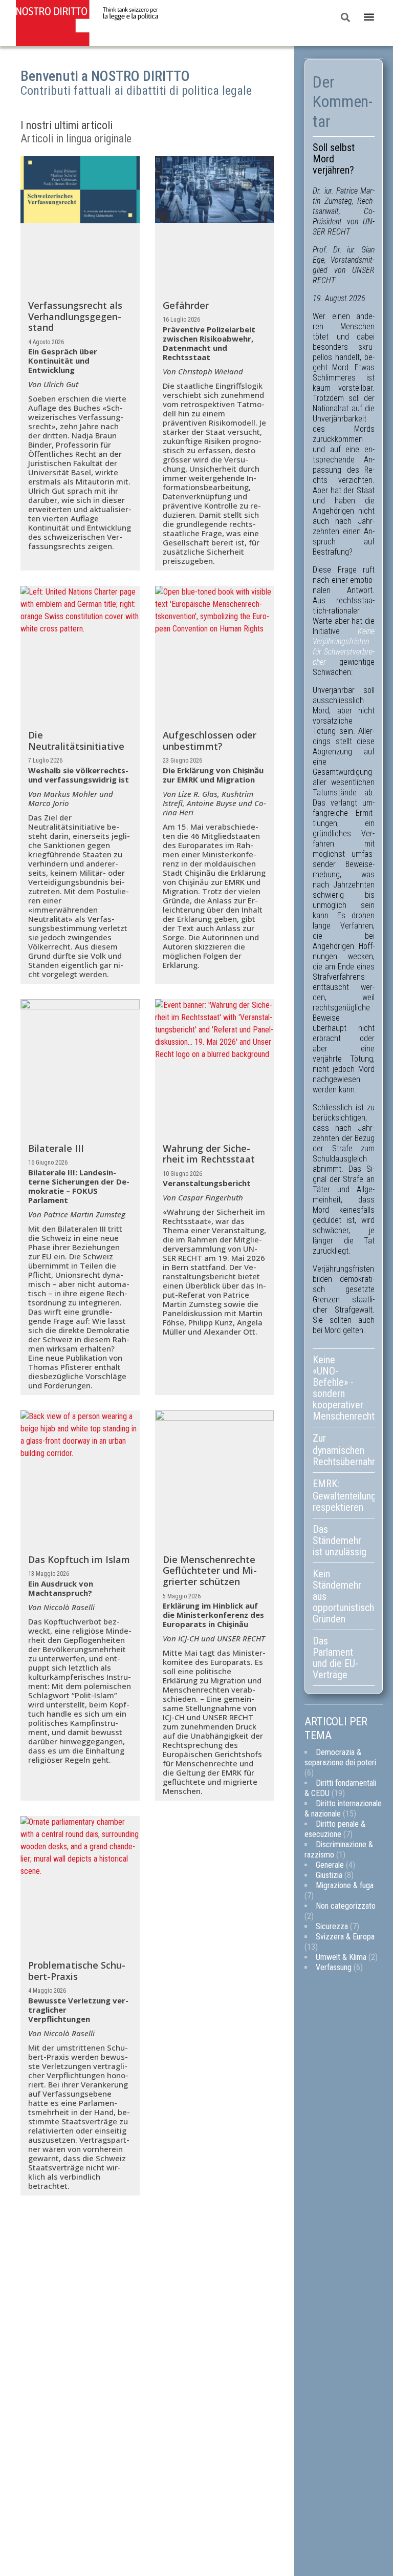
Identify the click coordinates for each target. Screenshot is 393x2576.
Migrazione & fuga (345, 1885)
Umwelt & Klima (341, 1957)
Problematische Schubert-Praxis (77, 1971)
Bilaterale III (56, 1148)
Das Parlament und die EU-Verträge (335, 1658)
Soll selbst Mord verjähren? (334, 159)
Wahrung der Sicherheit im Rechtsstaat (209, 1154)
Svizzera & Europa (345, 1937)
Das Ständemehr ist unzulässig (340, 1540)
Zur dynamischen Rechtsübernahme (344, 1450)
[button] (369, 17)
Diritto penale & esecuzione (335, 1829)
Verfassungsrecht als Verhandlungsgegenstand (75, 316)
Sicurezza (332, 1926)
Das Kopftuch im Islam (79, 1559)
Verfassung (334, 1967)
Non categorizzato (346, 1906)
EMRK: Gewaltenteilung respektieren (344, 1495)
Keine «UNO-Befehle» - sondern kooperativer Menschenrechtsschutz (344, 1388)
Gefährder (186, 305)
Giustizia (329, 1875)
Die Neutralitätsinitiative (76, 741)
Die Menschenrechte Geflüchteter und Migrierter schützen (210, 1570)
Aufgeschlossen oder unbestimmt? (210, 741)
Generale (330, 1865)
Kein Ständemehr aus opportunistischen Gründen (344, 1596)
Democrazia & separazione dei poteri (340, 1757)
